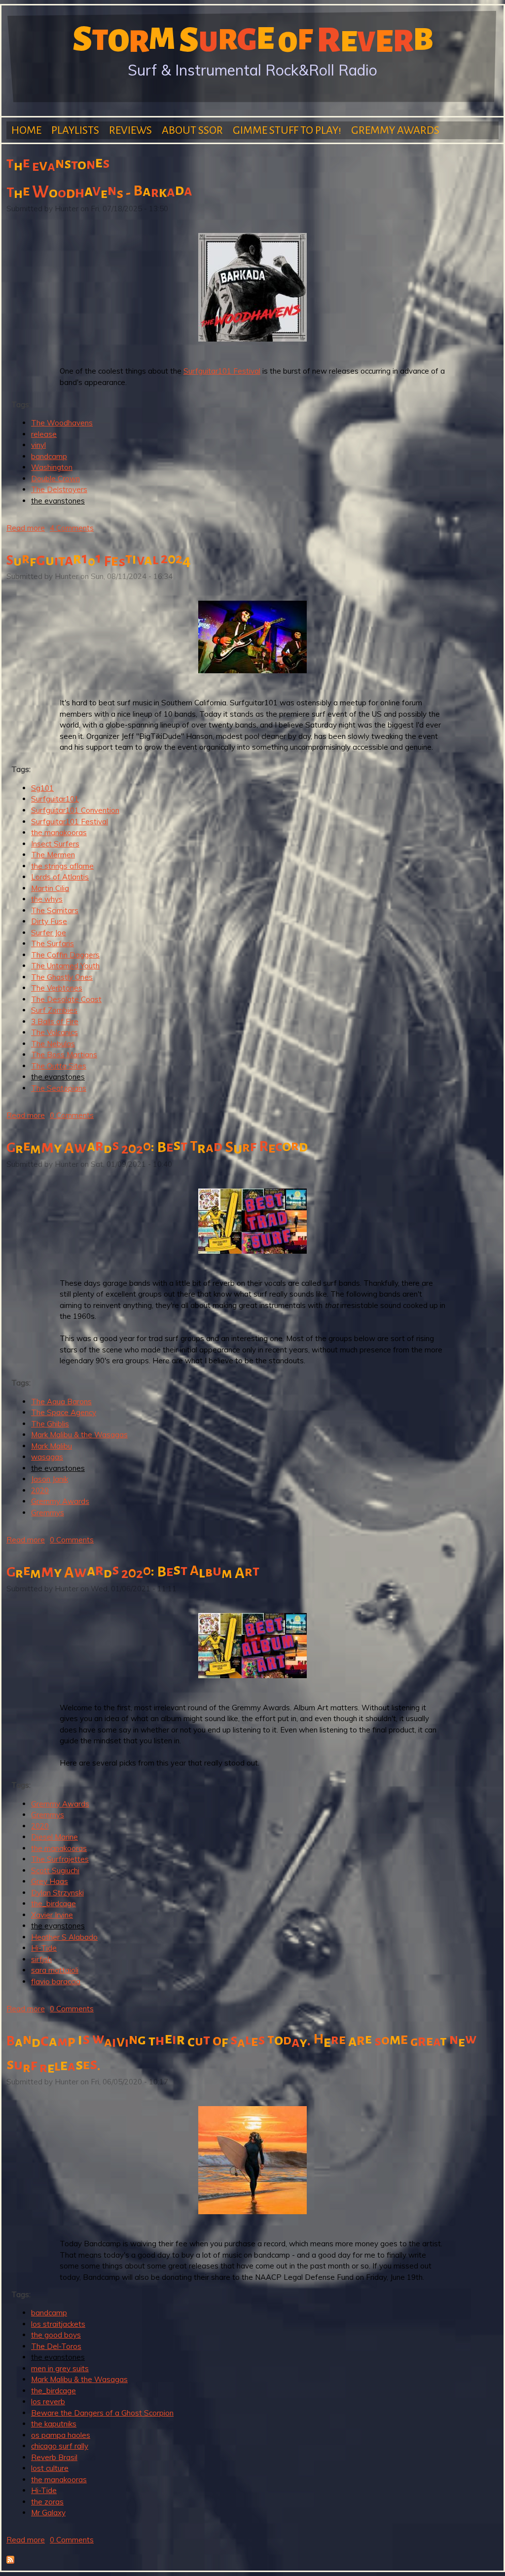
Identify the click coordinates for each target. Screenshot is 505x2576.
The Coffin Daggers (65, 955)
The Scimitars (55, 910)
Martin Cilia (50, 888)
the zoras (47, 2502)
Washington (52, 467)
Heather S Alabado (64, 1937)
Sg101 (42, 788)
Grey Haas (50, 1881)
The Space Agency (64, 1412)
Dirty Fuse (49, 921)
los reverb (48, 2402)
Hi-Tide (44, 1948)
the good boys (56, 2335)
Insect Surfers (55, 844)
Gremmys (48, 1513)
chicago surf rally (60, 2446)
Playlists (75, 130)
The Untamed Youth (65, 966)
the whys (47, 899)
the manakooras (59, 832)
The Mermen (53, 855)
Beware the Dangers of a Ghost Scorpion (102, 2413)
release (44, 434)
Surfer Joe (49, 933)
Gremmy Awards (395, 130)
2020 (40, 1490)
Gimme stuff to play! (287, 130)
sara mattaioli (55, 1970)
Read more (26, 528)
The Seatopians (59, 1088)
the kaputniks (54, 2424)
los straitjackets (58, 2324)
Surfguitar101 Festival (222, 371)
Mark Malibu (52, 1446)
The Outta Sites (59, 1066)
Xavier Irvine (52, 1915)
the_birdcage (54, 1903)
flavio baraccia (56, 1981)
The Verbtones (57, 988)
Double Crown (55, 479)
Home (26, 130)
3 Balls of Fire (55, 1021)
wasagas (47, 1457)
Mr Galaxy (48, 2513)
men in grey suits (60, 2368)
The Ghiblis (50, 1424)
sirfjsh (41, 1959)
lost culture (50, 2468)
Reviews (130, 130)
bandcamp (49, 456)
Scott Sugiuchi (55, 1870)
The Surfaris (53, 943)
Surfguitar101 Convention (75, 810)
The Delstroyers (59, 489)
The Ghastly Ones (62, 977)
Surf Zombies (54, 1010)
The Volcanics (54, 1032)
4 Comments (72, 528)
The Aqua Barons (61, 1402)
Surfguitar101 (55, 799)
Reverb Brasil (54, 2457)
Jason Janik (50, 1479)
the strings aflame (62, 866)
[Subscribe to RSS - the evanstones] (10, 2561)
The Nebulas (53, 1044)
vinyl (38, 445)
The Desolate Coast (66, 999)
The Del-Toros (56, 2346)
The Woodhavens (62, 423)
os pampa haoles (61, 2435)
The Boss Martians (64, 1055)
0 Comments (72, 1115)
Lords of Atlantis (60, 877)
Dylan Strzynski (57, 1893)
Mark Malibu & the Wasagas (79, 1435)
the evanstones (58, 501)
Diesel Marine (54, 1837)
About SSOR (192, 130)
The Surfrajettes (60, 1859)
